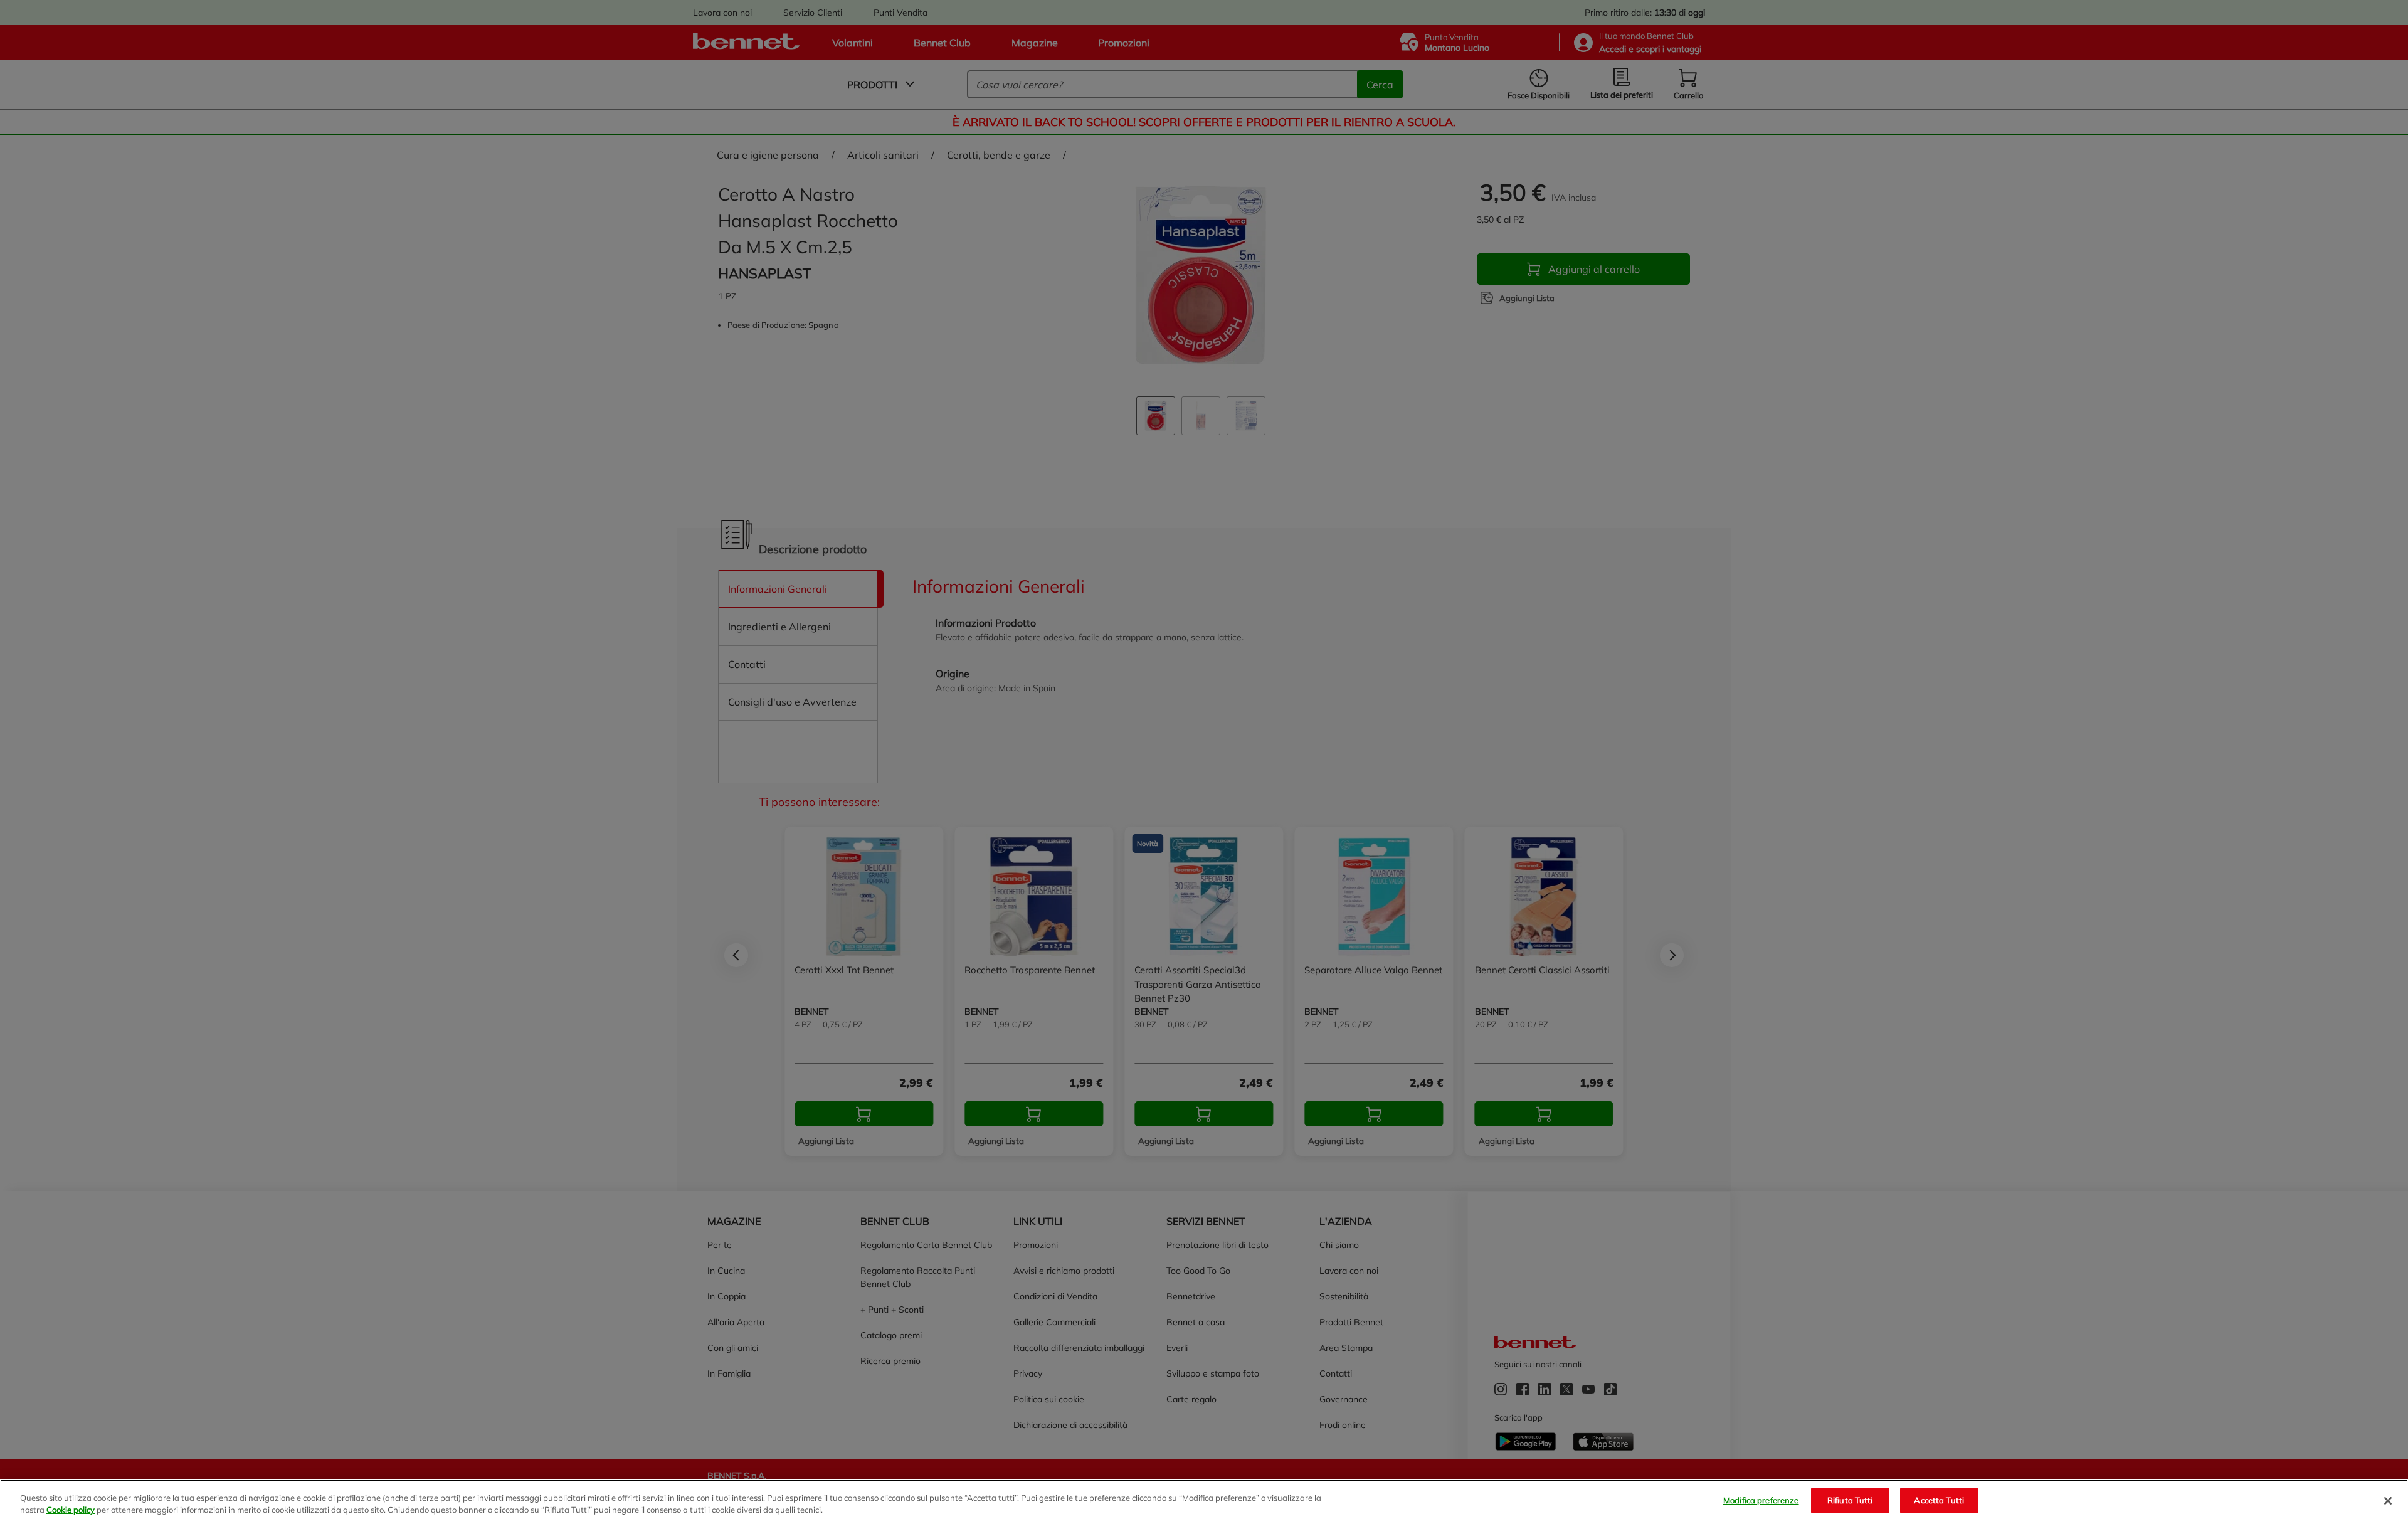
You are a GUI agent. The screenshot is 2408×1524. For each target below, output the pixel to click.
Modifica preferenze (1761, 1500)
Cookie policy (71, 1510)
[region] (1204, 1502)
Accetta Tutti (1939, 1500)
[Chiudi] (2388, 1501)
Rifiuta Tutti (1850, 1500)
